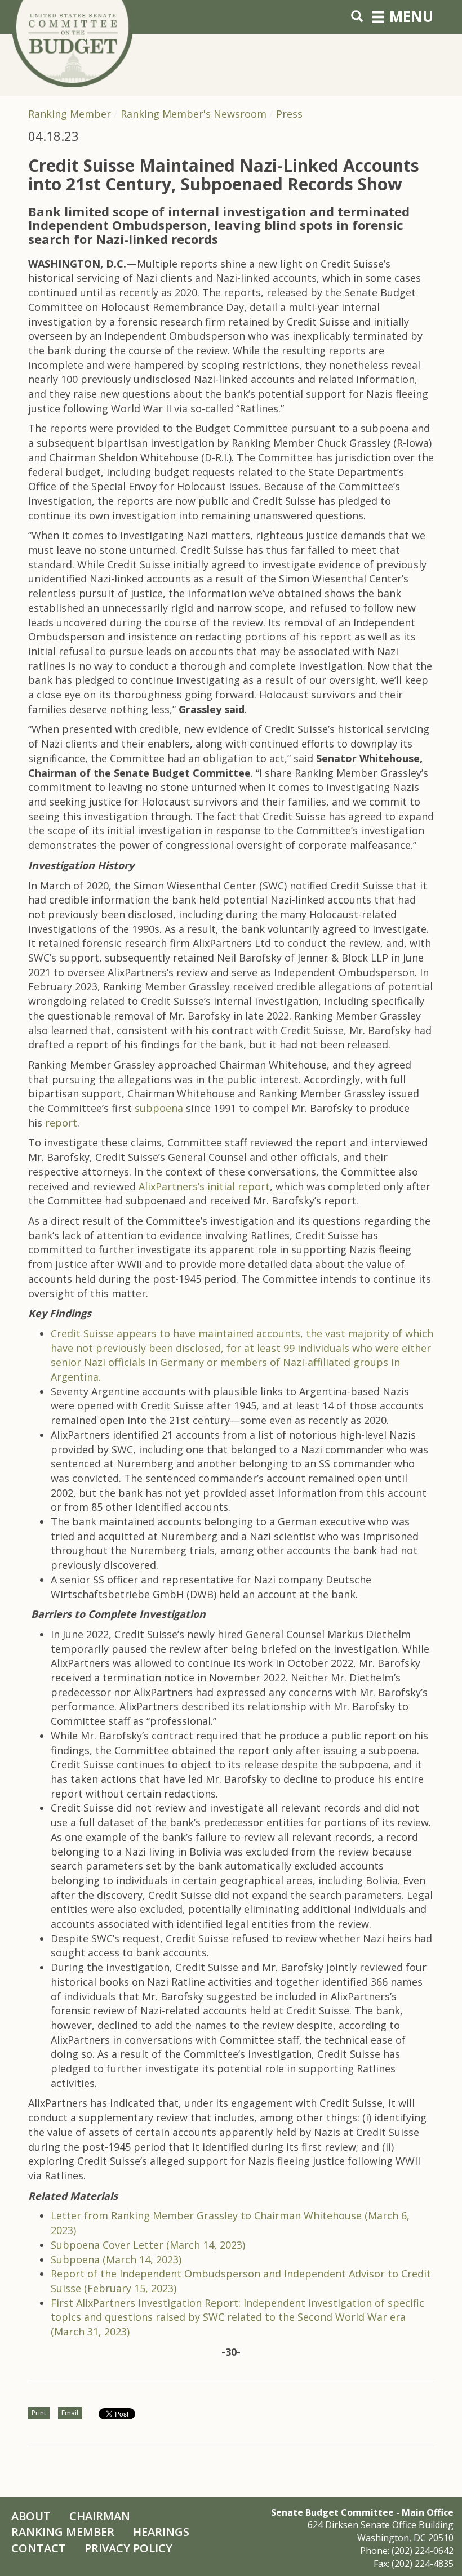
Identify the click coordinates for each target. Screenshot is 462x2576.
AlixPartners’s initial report (204, 1186)
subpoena (160, 1108)
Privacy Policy (128, 2548)
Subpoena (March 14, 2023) (116, 2259)
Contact (39, 2548)
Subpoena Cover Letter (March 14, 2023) (148, 2245)
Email (70, 2413)
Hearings (161, 2532)
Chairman (100, 2516)
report (61, 1123)
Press (289, 114)
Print (39, 2413)
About (31, 2516)
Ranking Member (70, 114)
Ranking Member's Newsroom (194, 114)
